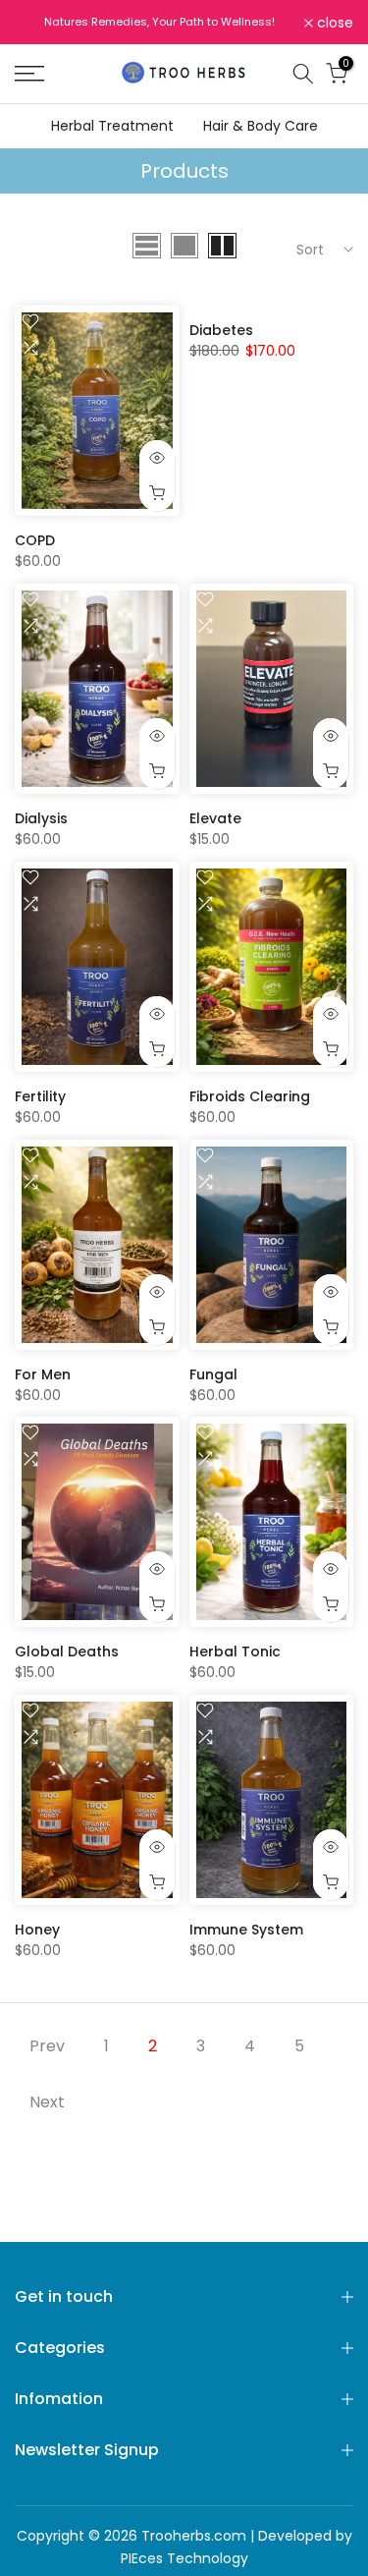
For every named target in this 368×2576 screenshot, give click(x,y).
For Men (43, 1374)
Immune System (246, 1930)
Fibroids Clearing (250, 1096)
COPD (35, 540)
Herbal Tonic (235, 1652)
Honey (37, 1930)
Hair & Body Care (261, 126)
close (333, 23)
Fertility (40, 1096)
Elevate (215, 818)
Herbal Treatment (112, 126)
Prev (47, 2046)
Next (47, 2102)
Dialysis (41, 818)
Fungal (213, 1374)
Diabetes (221, 330)
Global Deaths (67, 1652)
